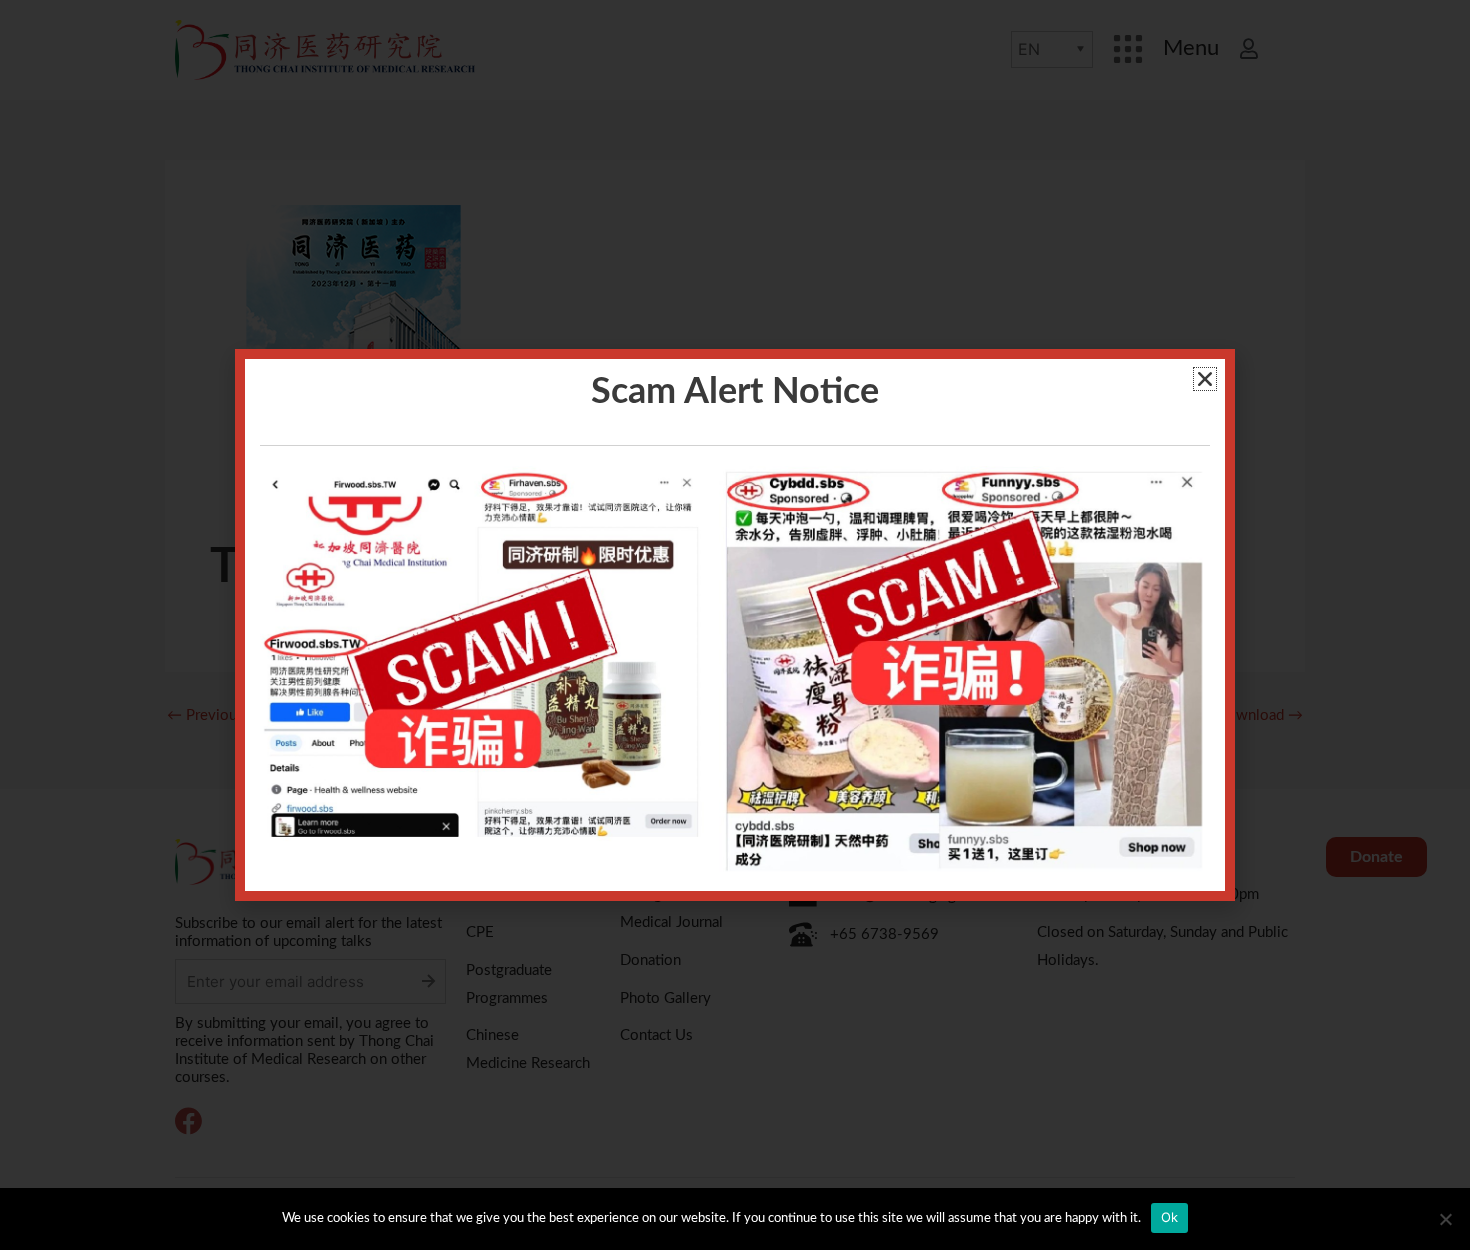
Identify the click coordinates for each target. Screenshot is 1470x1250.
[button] (1205, 379)
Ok (1170, 1217)
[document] (735, 625)
